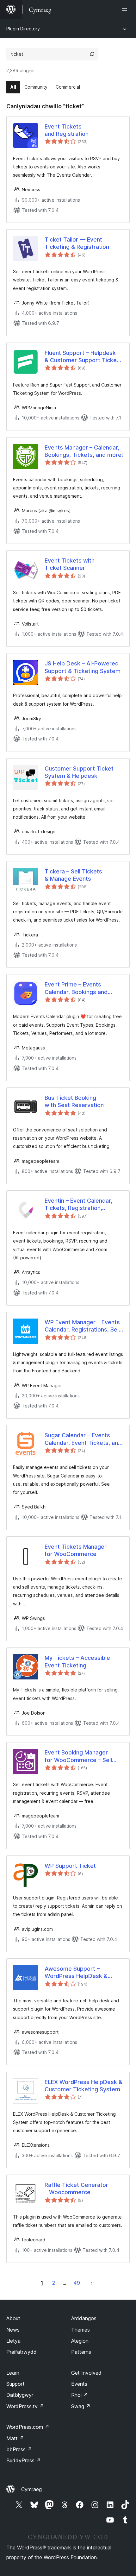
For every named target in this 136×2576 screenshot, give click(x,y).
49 (77, 2283)
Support (15, 2384)
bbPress (19, 2449)
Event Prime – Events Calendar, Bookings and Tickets (76, 988)
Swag (81, 2406)
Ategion (80, 2341)
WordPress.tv (25, 2406)
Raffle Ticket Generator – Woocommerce (76, 2189)
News (13, 2330)
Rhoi (80, 2395)
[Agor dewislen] (126, 9)
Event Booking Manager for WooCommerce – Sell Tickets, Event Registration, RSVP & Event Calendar (82, 1756)
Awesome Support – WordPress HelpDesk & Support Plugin (76, 1973)
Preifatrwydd (22, 2352)
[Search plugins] (92, 54)
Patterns (81, 2352)
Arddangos (84, 2318)
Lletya (13, 2341)
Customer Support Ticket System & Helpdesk (79, 772)
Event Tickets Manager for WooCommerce (76, 1550)
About (13, 2318)
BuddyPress (24, 2460)
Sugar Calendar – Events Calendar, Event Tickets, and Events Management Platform (83, 1439)
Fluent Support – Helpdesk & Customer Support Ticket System (82, 357)
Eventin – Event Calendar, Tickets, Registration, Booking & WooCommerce (80, 1205)
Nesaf (92, 2283)
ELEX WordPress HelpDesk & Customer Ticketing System (83, 2086)
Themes (80, 2330)
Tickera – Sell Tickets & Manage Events (73, 875)
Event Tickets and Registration (67, 130)
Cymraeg (31, 2489)
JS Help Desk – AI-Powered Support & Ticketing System (83, 667)
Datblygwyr (20, 2395)
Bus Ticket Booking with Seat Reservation (74, 1101)
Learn (13, 2373)
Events (79, 2384)
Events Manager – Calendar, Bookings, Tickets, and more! (84, 451)
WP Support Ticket (70, 1866)
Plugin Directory (23, 29)
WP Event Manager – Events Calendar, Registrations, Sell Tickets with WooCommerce (83, 1326)
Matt (15, 2438)
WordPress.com (28, 2427)
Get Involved (86, 2373)
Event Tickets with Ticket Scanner (70, 564)
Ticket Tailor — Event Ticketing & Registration (77, 243)
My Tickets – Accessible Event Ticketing (77, 1661)
